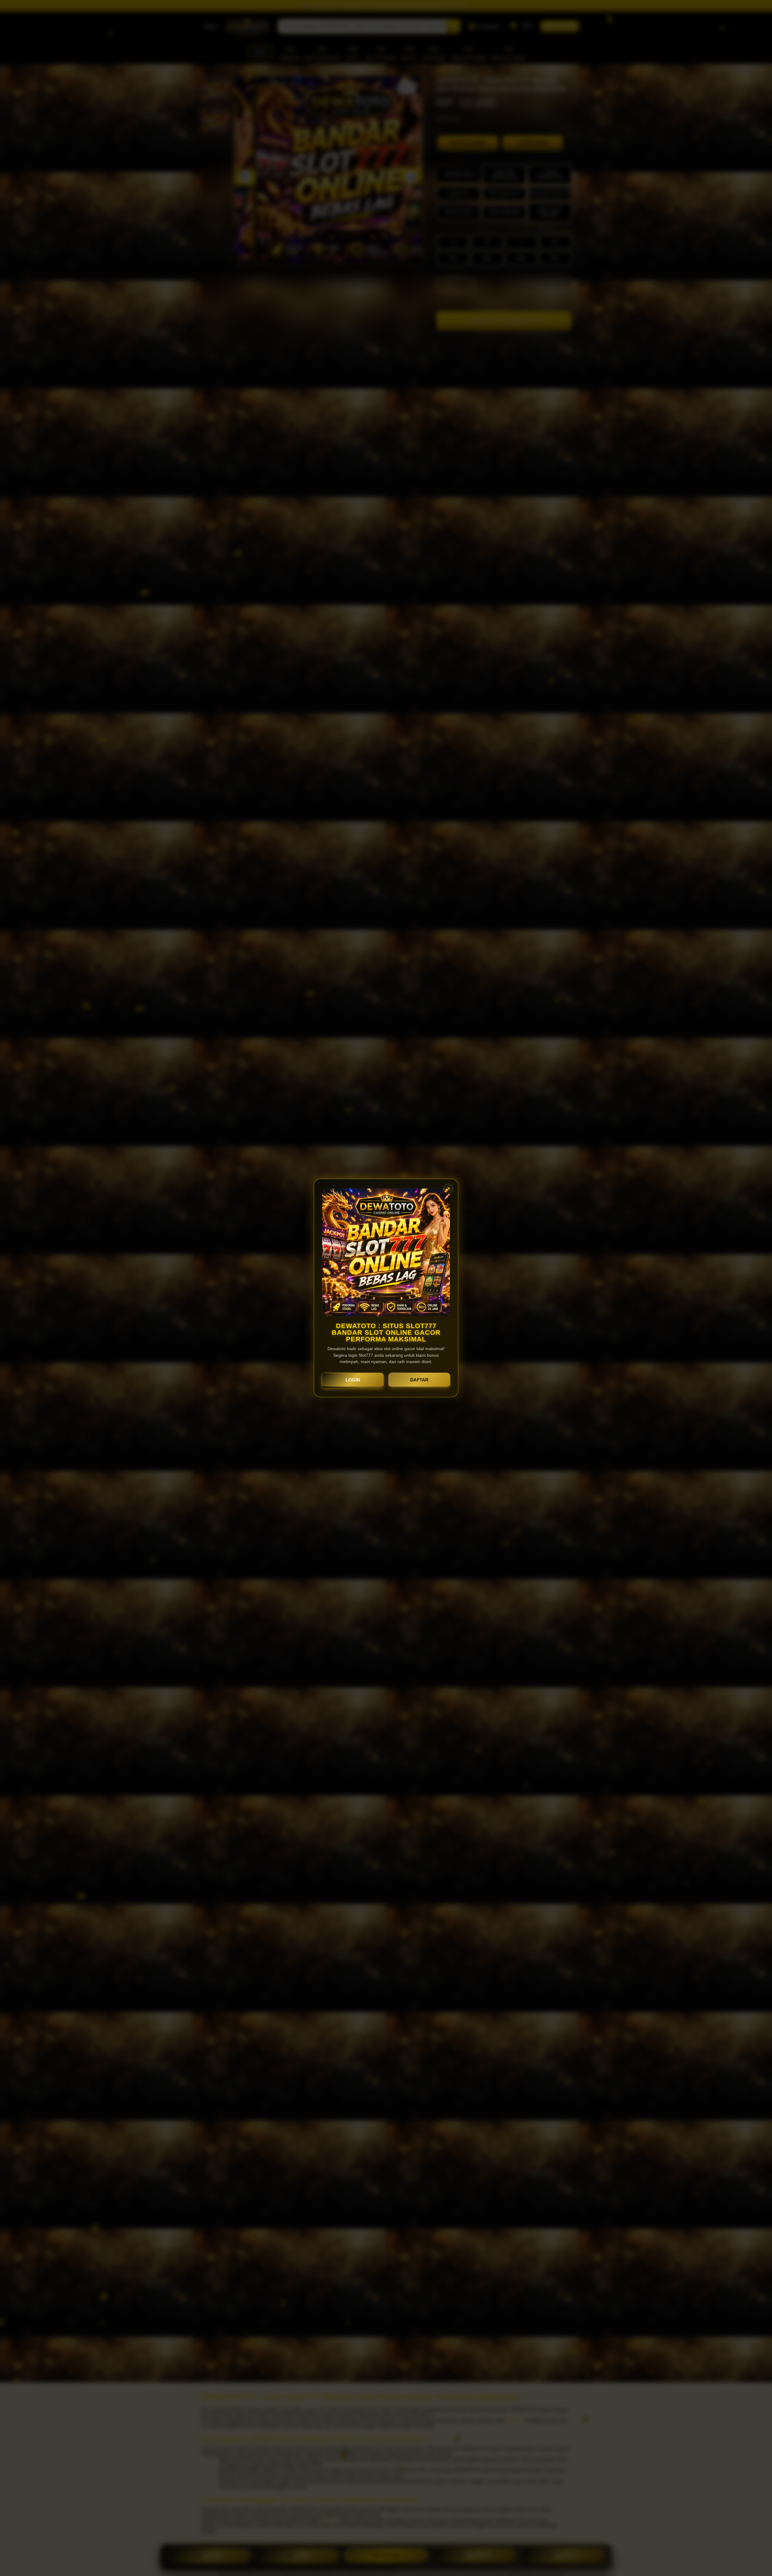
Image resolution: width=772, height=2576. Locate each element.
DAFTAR (419, 1380)
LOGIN (353, 1380)
